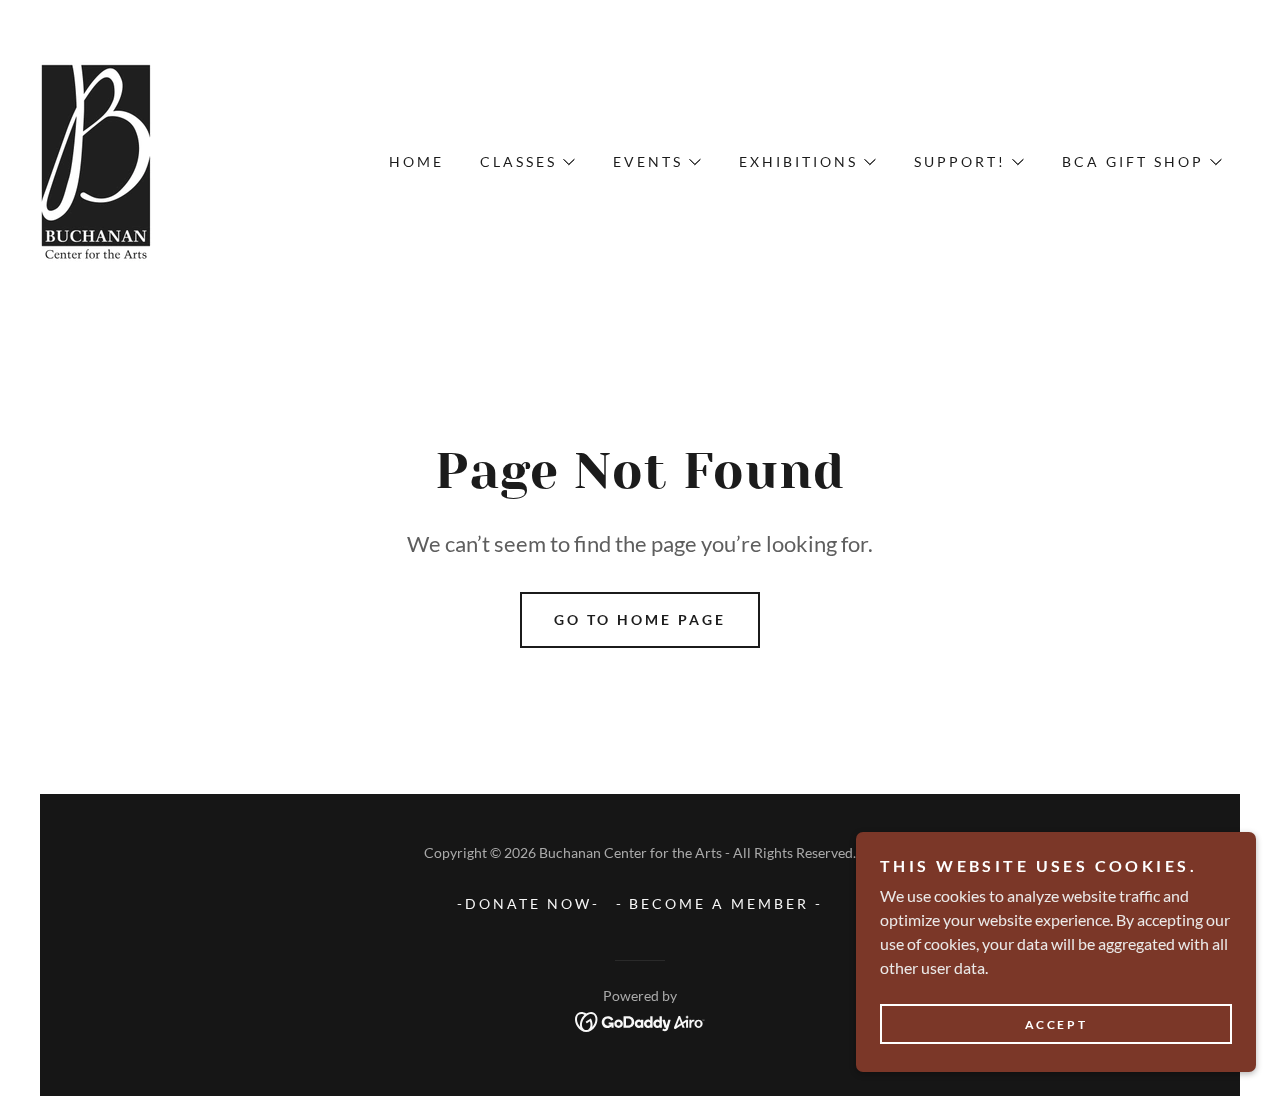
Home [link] (416, 161)
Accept (1056, 1024)
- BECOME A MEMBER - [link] (720, 903)
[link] (97, 159)
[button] (526, 162)
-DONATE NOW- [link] (528, 903)
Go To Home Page (640, 619)
